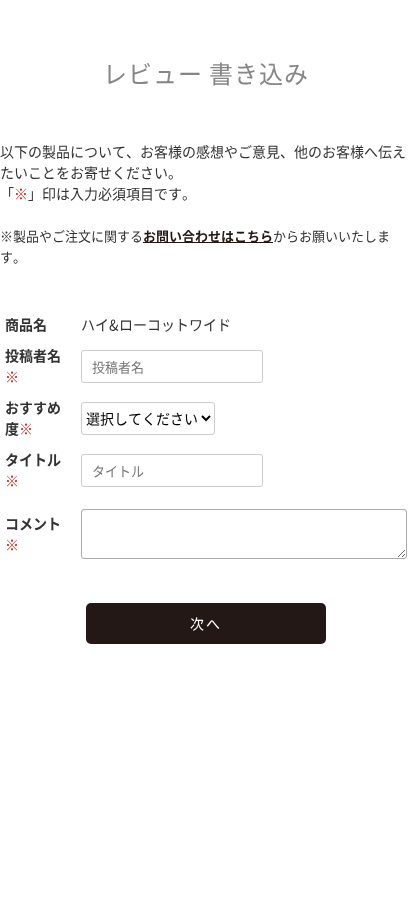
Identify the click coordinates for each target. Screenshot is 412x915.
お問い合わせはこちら (208, 235)
